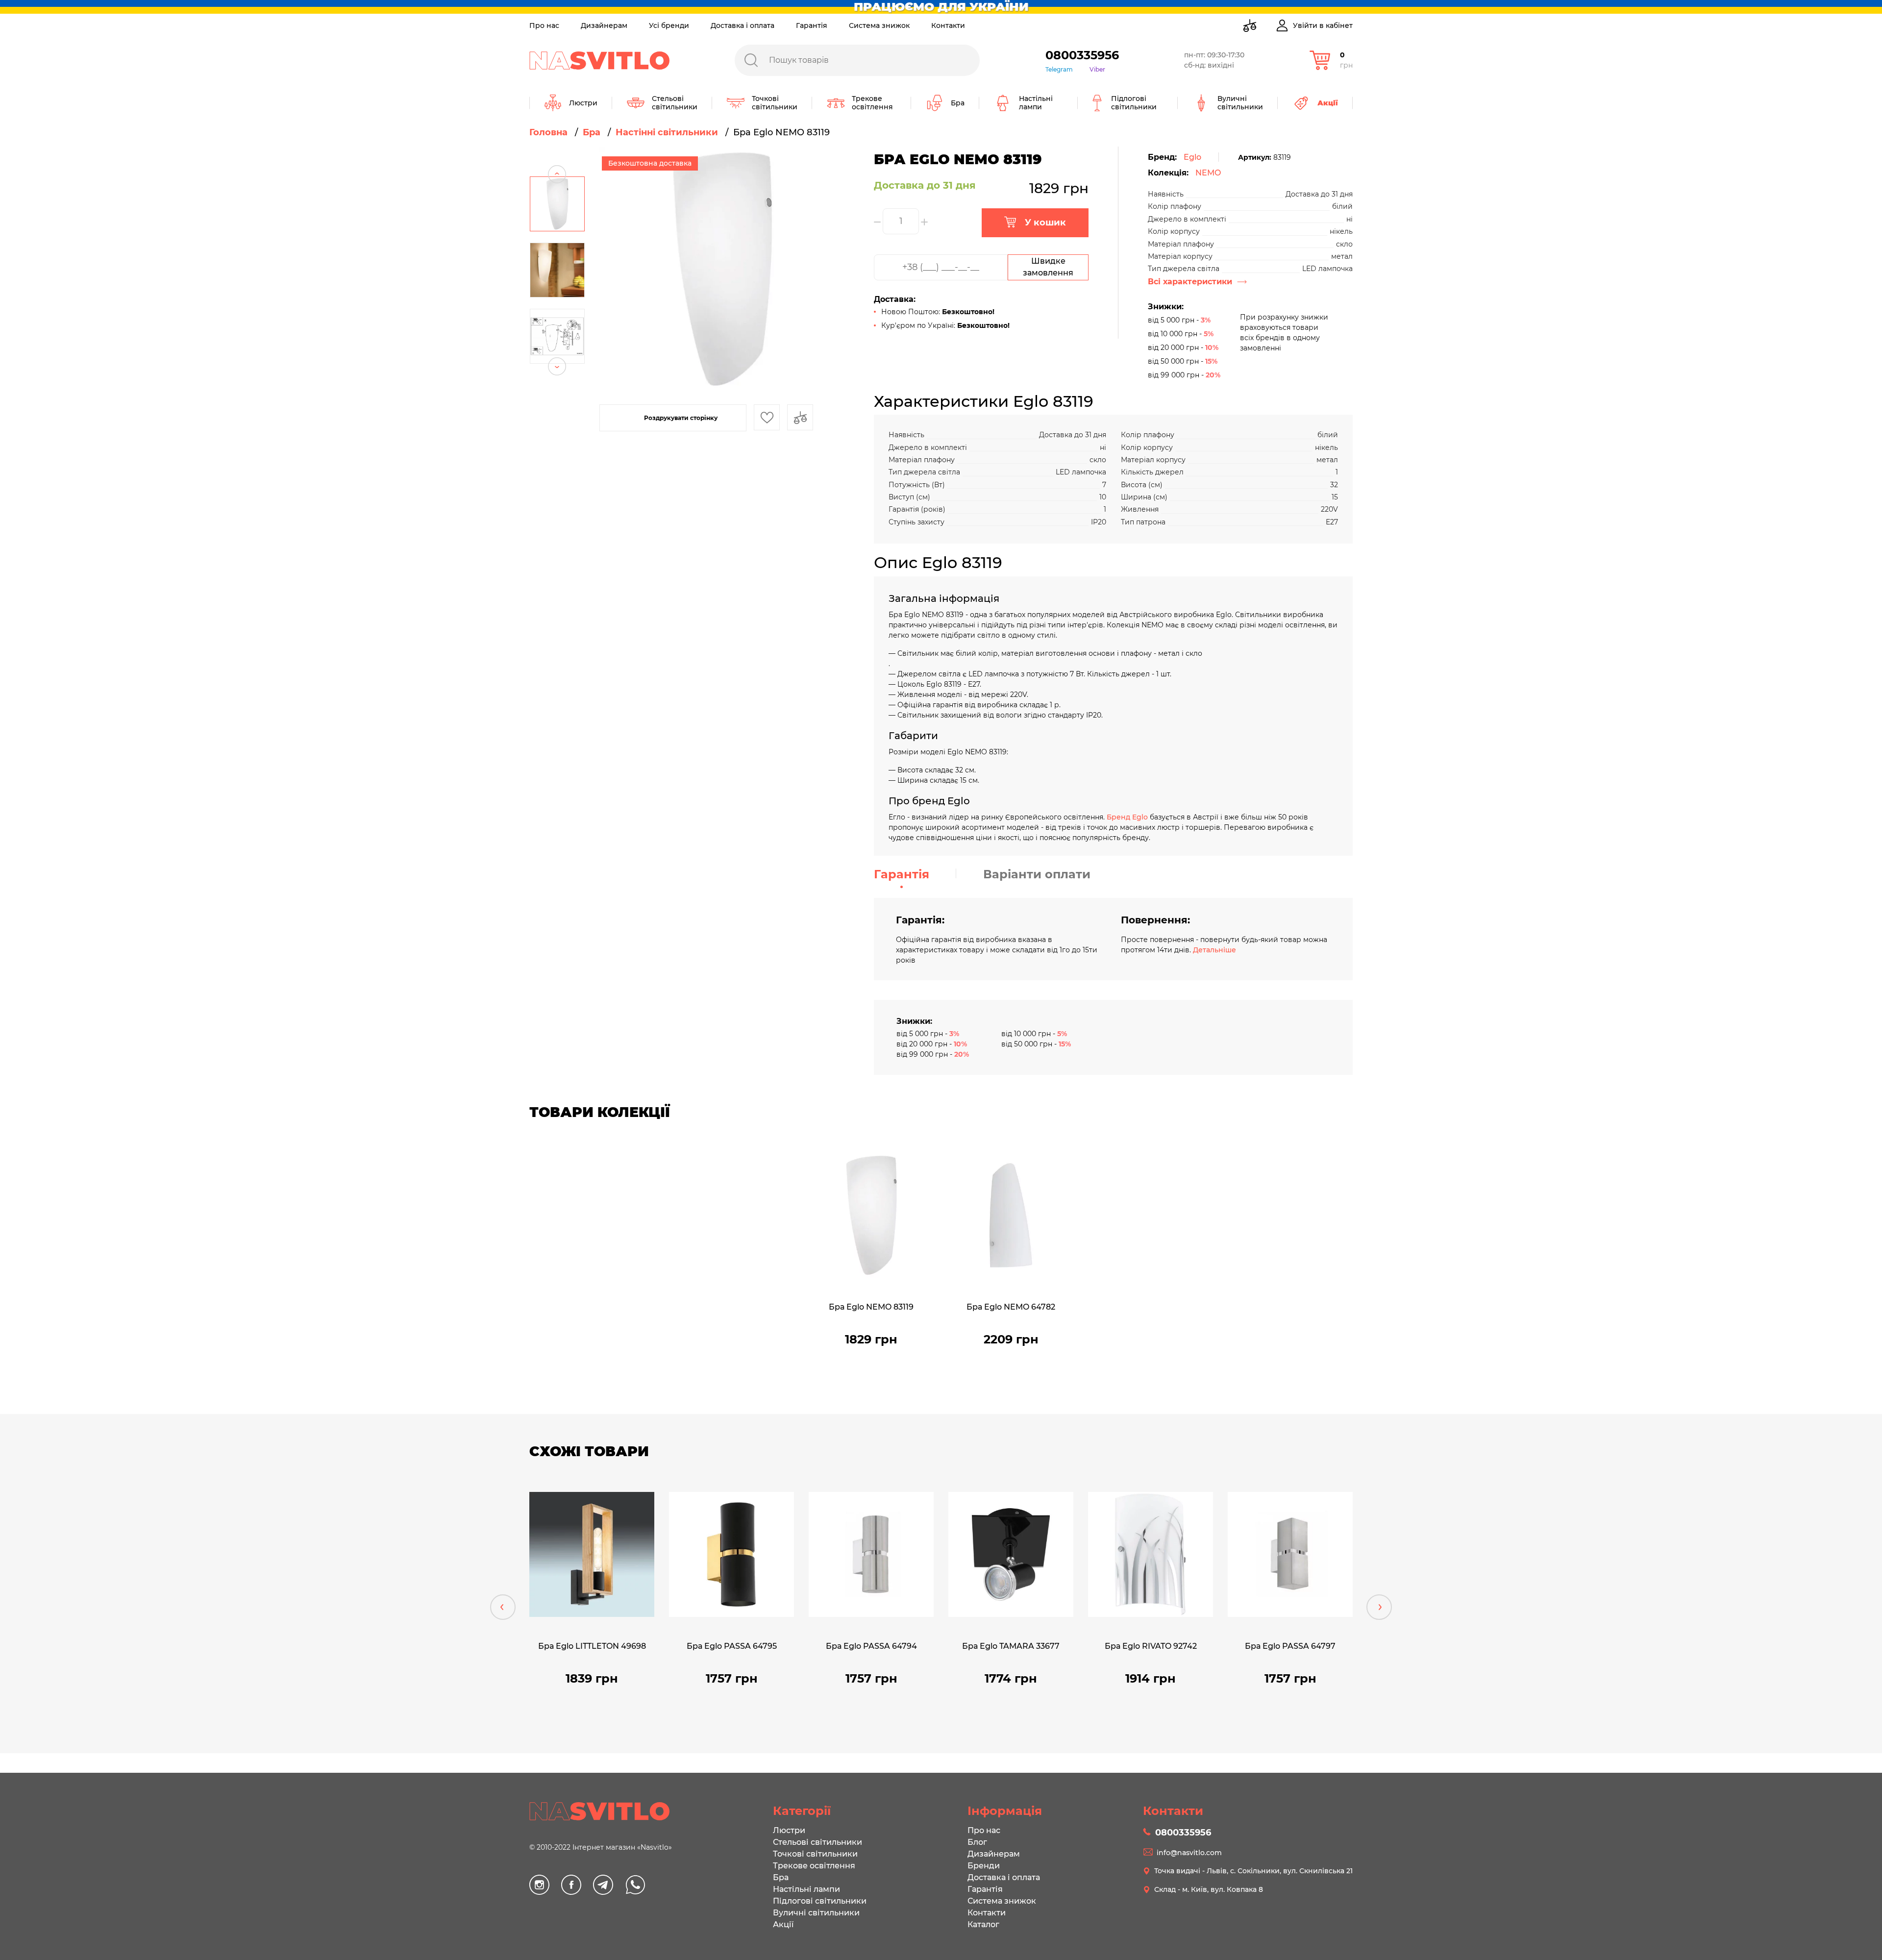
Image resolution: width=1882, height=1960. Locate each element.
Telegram (1059, 69)
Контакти (948, 25)
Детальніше (1214, 950)
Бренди (984, 1866)
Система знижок (879, 25)
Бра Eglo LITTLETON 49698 (592, 1646)
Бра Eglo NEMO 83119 (871, 1307)
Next (557, 385)
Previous (557, 156)
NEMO (1208, 173)
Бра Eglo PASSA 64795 (732, 1646)
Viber (1097, 69)
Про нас (544, 25)
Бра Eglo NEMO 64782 (1011, 1307)
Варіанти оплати (1037, 874)
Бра (781, 1877)
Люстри (789, 1830)
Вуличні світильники (816, 1913)
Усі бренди (669, 25)
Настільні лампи (806, 1889)
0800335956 (1082, 55)
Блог (977, 1842)
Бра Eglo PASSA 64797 (1290, 1646)
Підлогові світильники (820, 1901)
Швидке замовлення (1048, 267)
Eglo (1192, 157)
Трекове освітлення (814, 1866)
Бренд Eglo (1127, 817)
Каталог (983, 1924)
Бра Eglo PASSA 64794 (871, 1646)
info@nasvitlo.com (1189, 1853)
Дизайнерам (604, 25)
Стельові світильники (817, 1842)
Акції (783, 1924)
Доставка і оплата (743, 25)
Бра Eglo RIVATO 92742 (1151, 1646)
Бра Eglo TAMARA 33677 (1011, 1646)
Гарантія (812, 25)
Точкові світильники (815, 1854)
